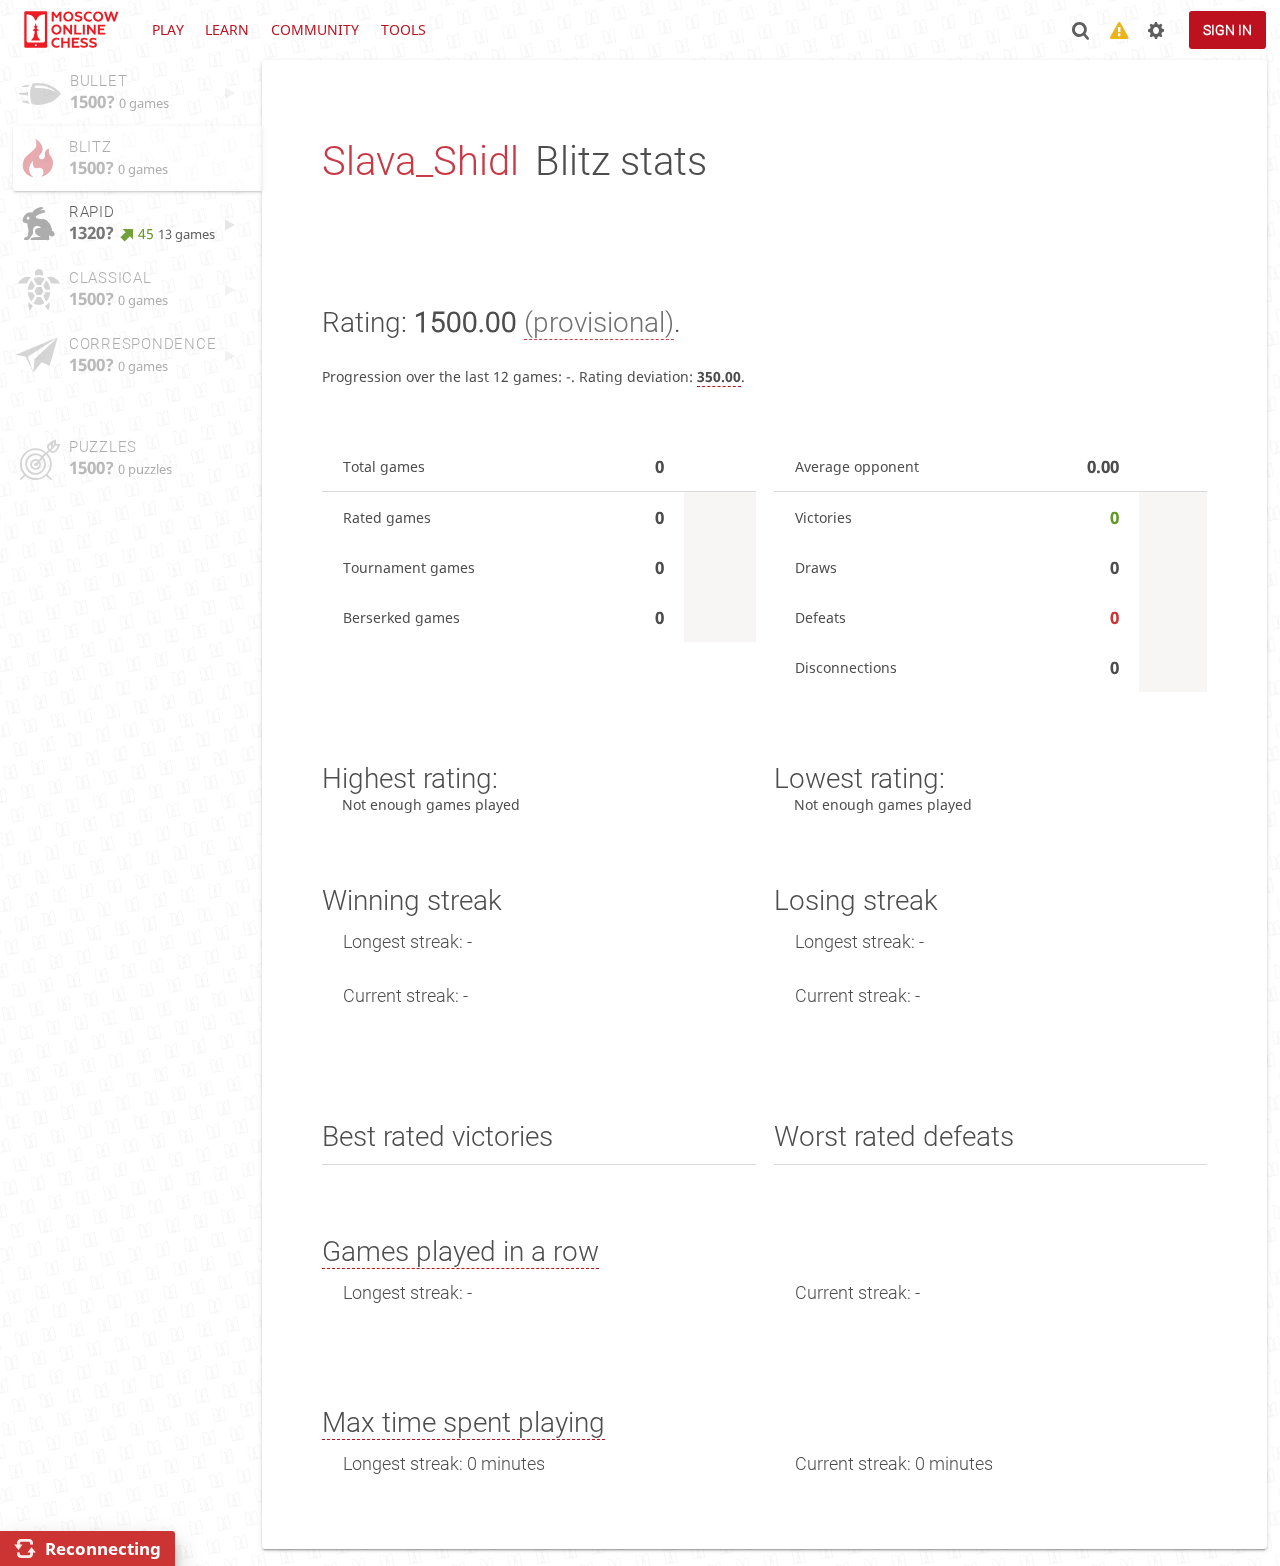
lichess (70, 30)
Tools (403, 29)
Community (315, 29)
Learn (227, 29)
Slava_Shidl (420, 161)
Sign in (1227, 30)
